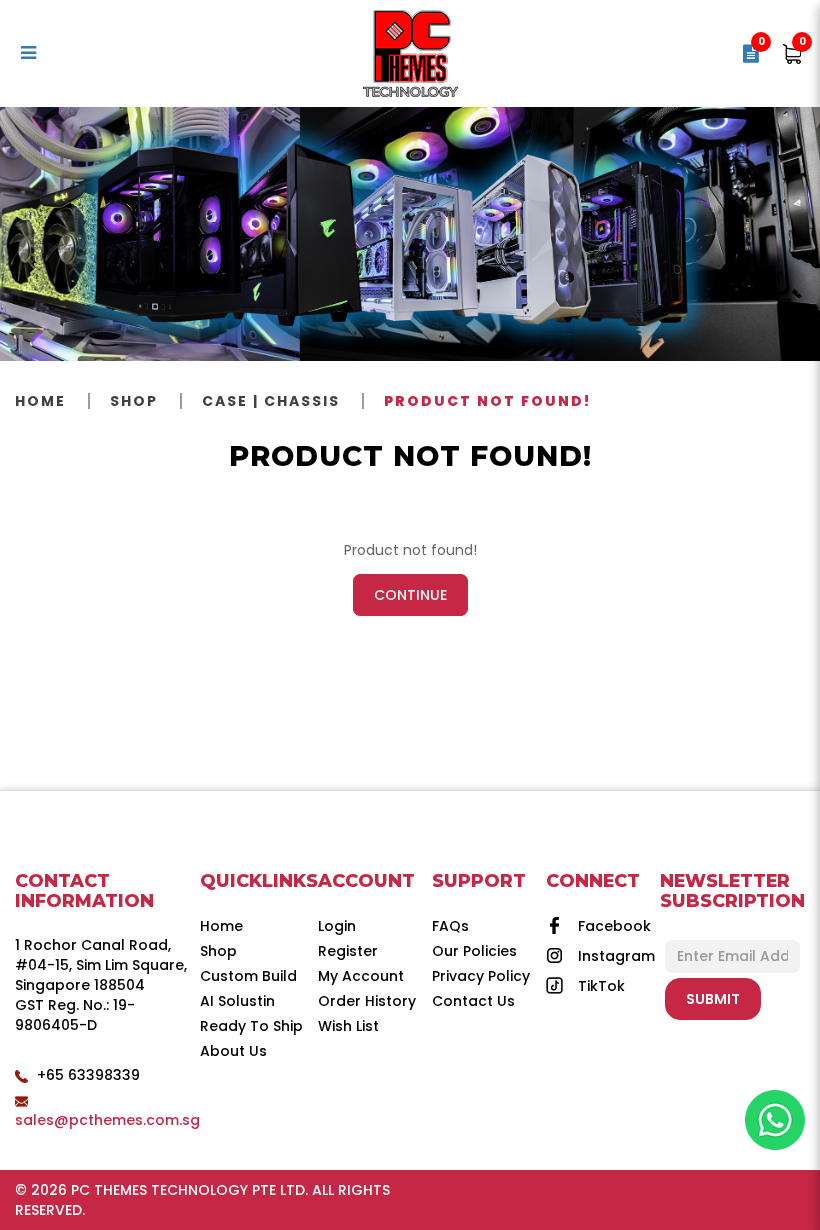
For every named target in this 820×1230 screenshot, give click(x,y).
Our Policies (474, 951)
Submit (713, 999)
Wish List (348, 1026)
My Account (361, 976)
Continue (410, 595)
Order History (367, 1001)
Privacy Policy (481, 976)
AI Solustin (237, 1001)
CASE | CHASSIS (271, 401)
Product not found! (487, 401)
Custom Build (248, 976)
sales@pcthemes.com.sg (107, 1120)
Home (40, 401)
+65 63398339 (88, 1075)
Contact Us (473, 1001)
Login (337, 926)
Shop (134, 401)
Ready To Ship (251, 1026)
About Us (233, 1051)
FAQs (450, 926)
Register (348, 951)
